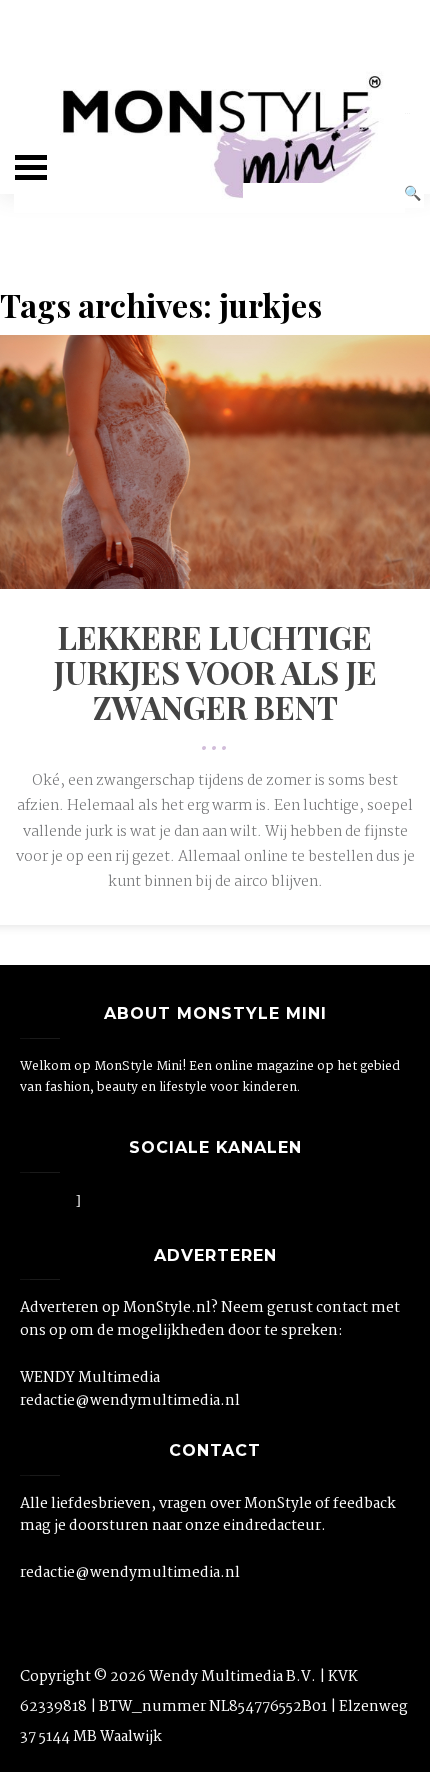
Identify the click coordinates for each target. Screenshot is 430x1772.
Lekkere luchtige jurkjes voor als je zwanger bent (215, 671)
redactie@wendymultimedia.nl (130, 1401)
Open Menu (31, 167)
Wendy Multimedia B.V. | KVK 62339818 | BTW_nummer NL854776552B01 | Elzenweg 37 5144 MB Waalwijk (214, 1707)
